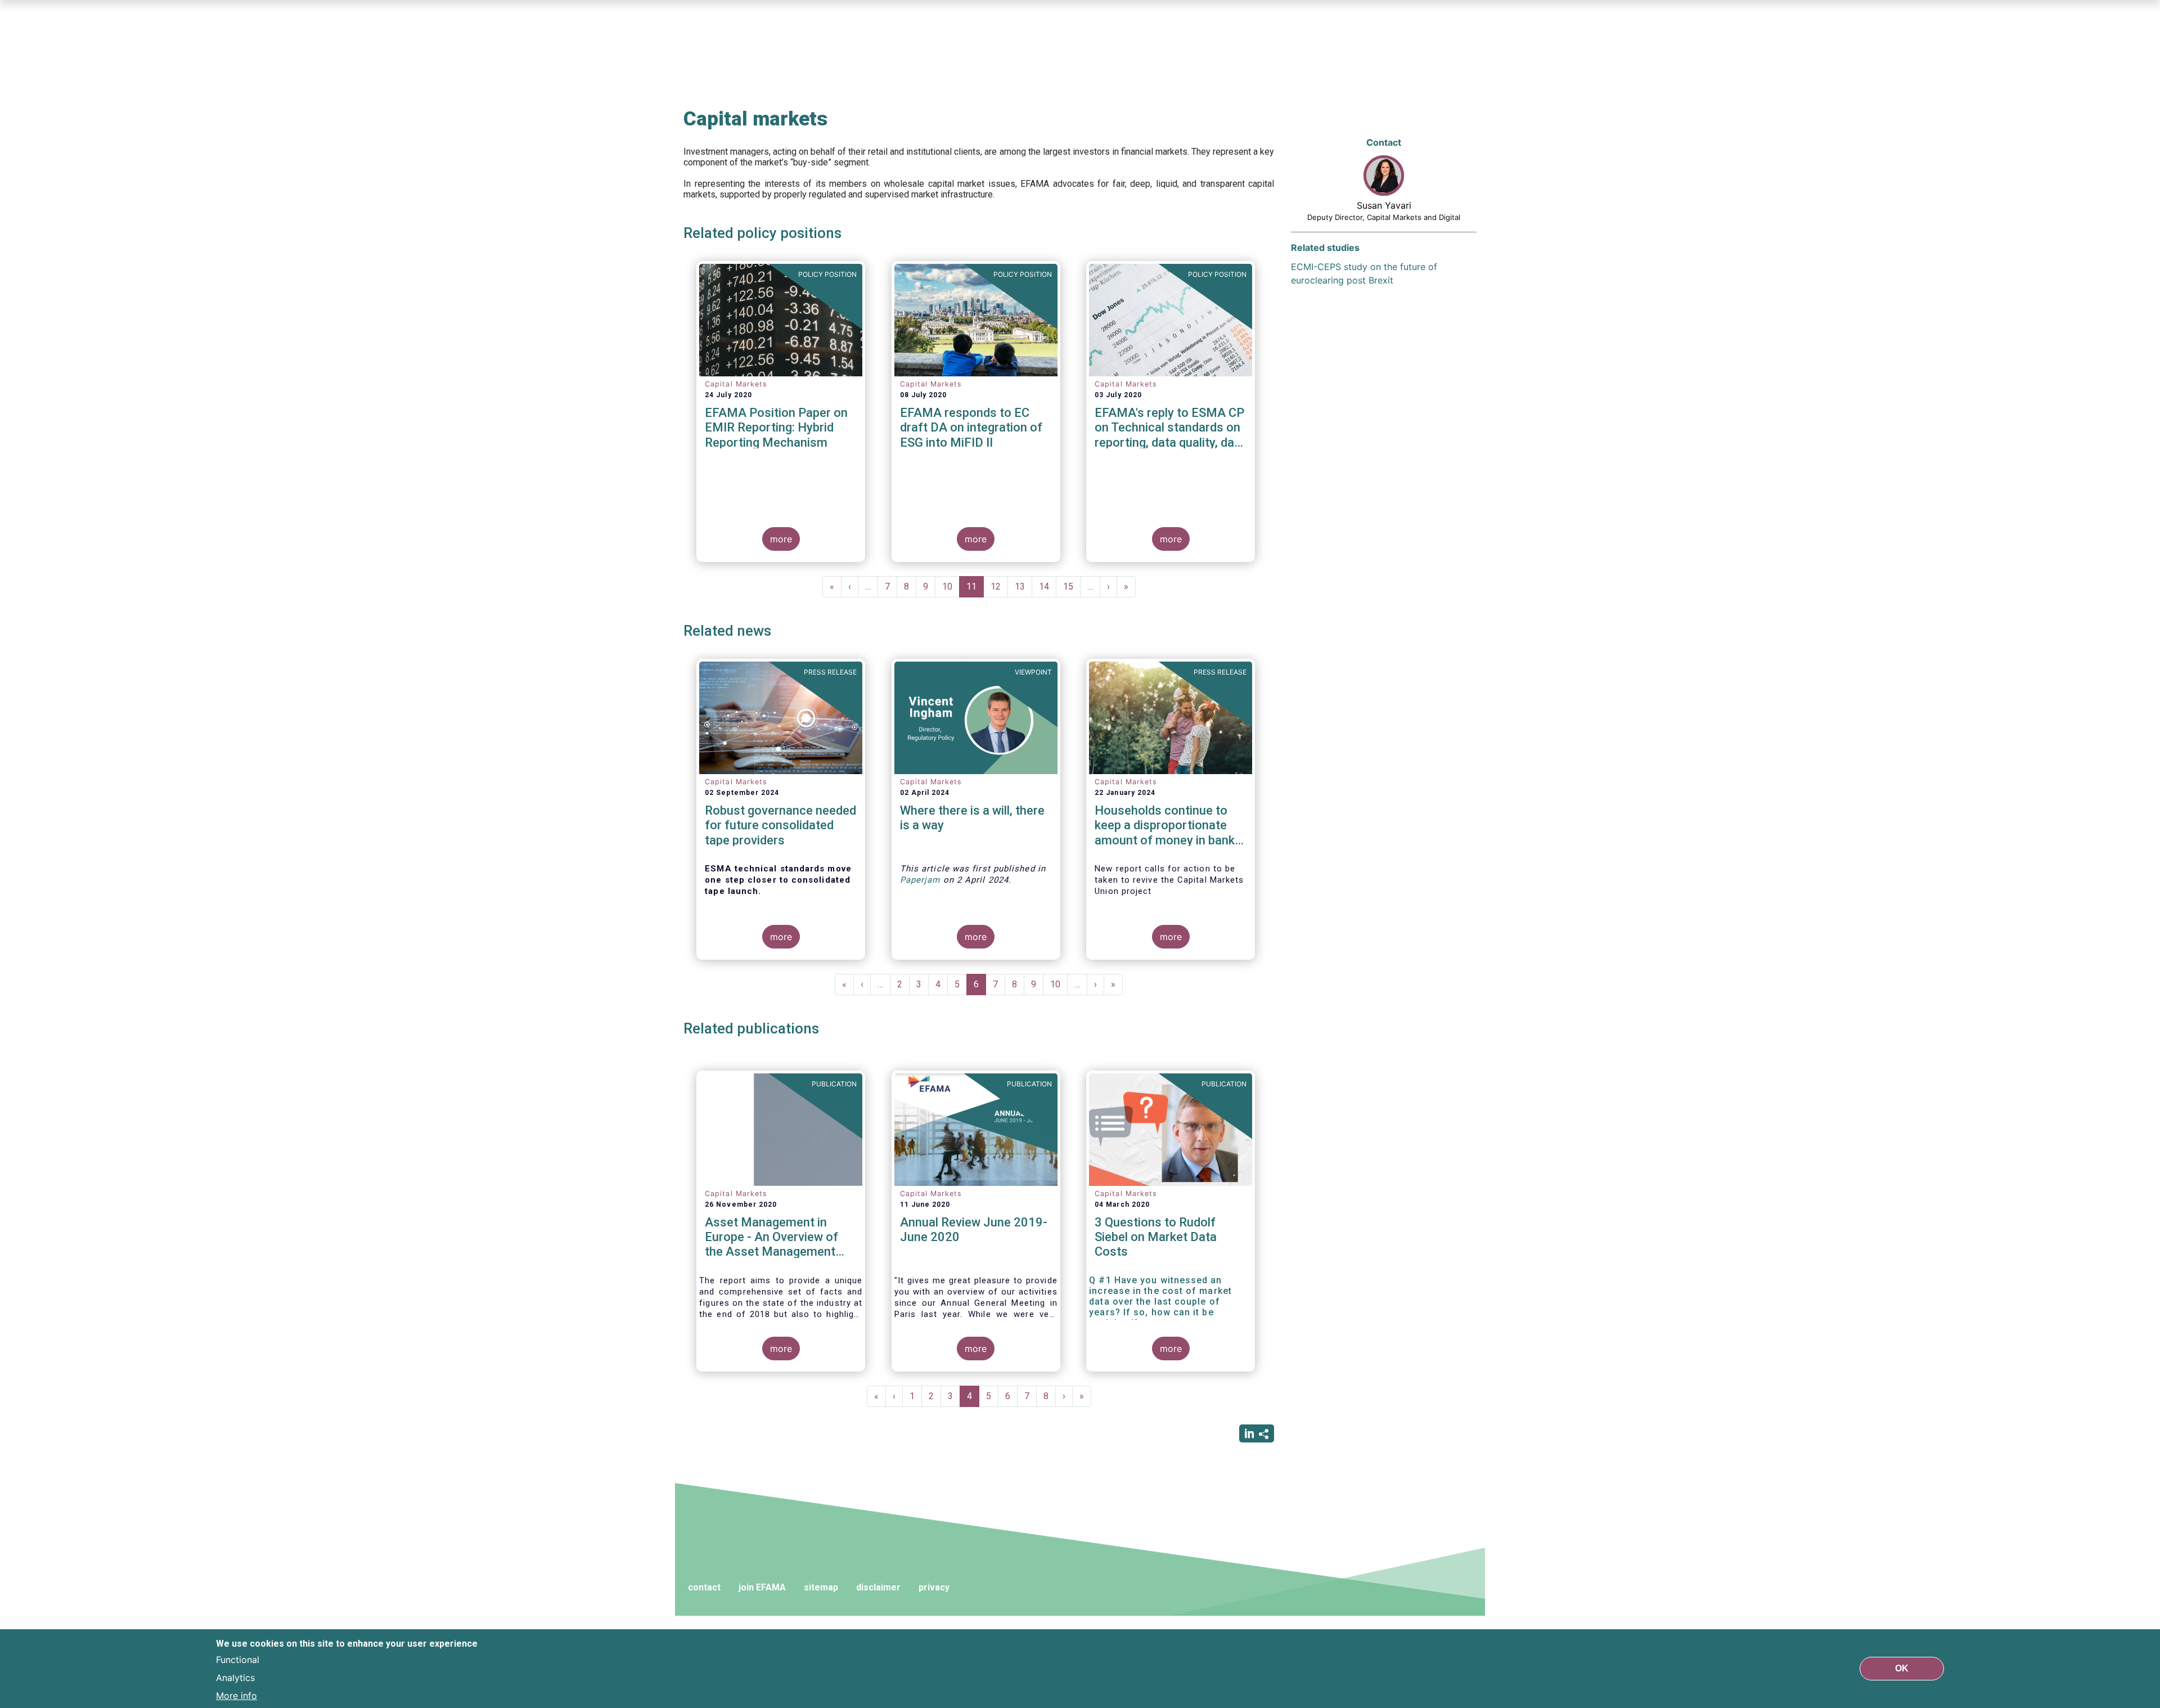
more (781, 539)
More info (237, 1696)
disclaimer (878, 1587)
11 (975, 589)
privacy (934, 1587)
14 (1048, 586)
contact (704, 1587)
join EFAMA (762, 1587)
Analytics (235, 1678)
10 (951, 586)
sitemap (821, 1587)
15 (1072, 586)
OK (1902, 1668)
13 (1023, 586)
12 (999, 586)
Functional (238, 1660)
